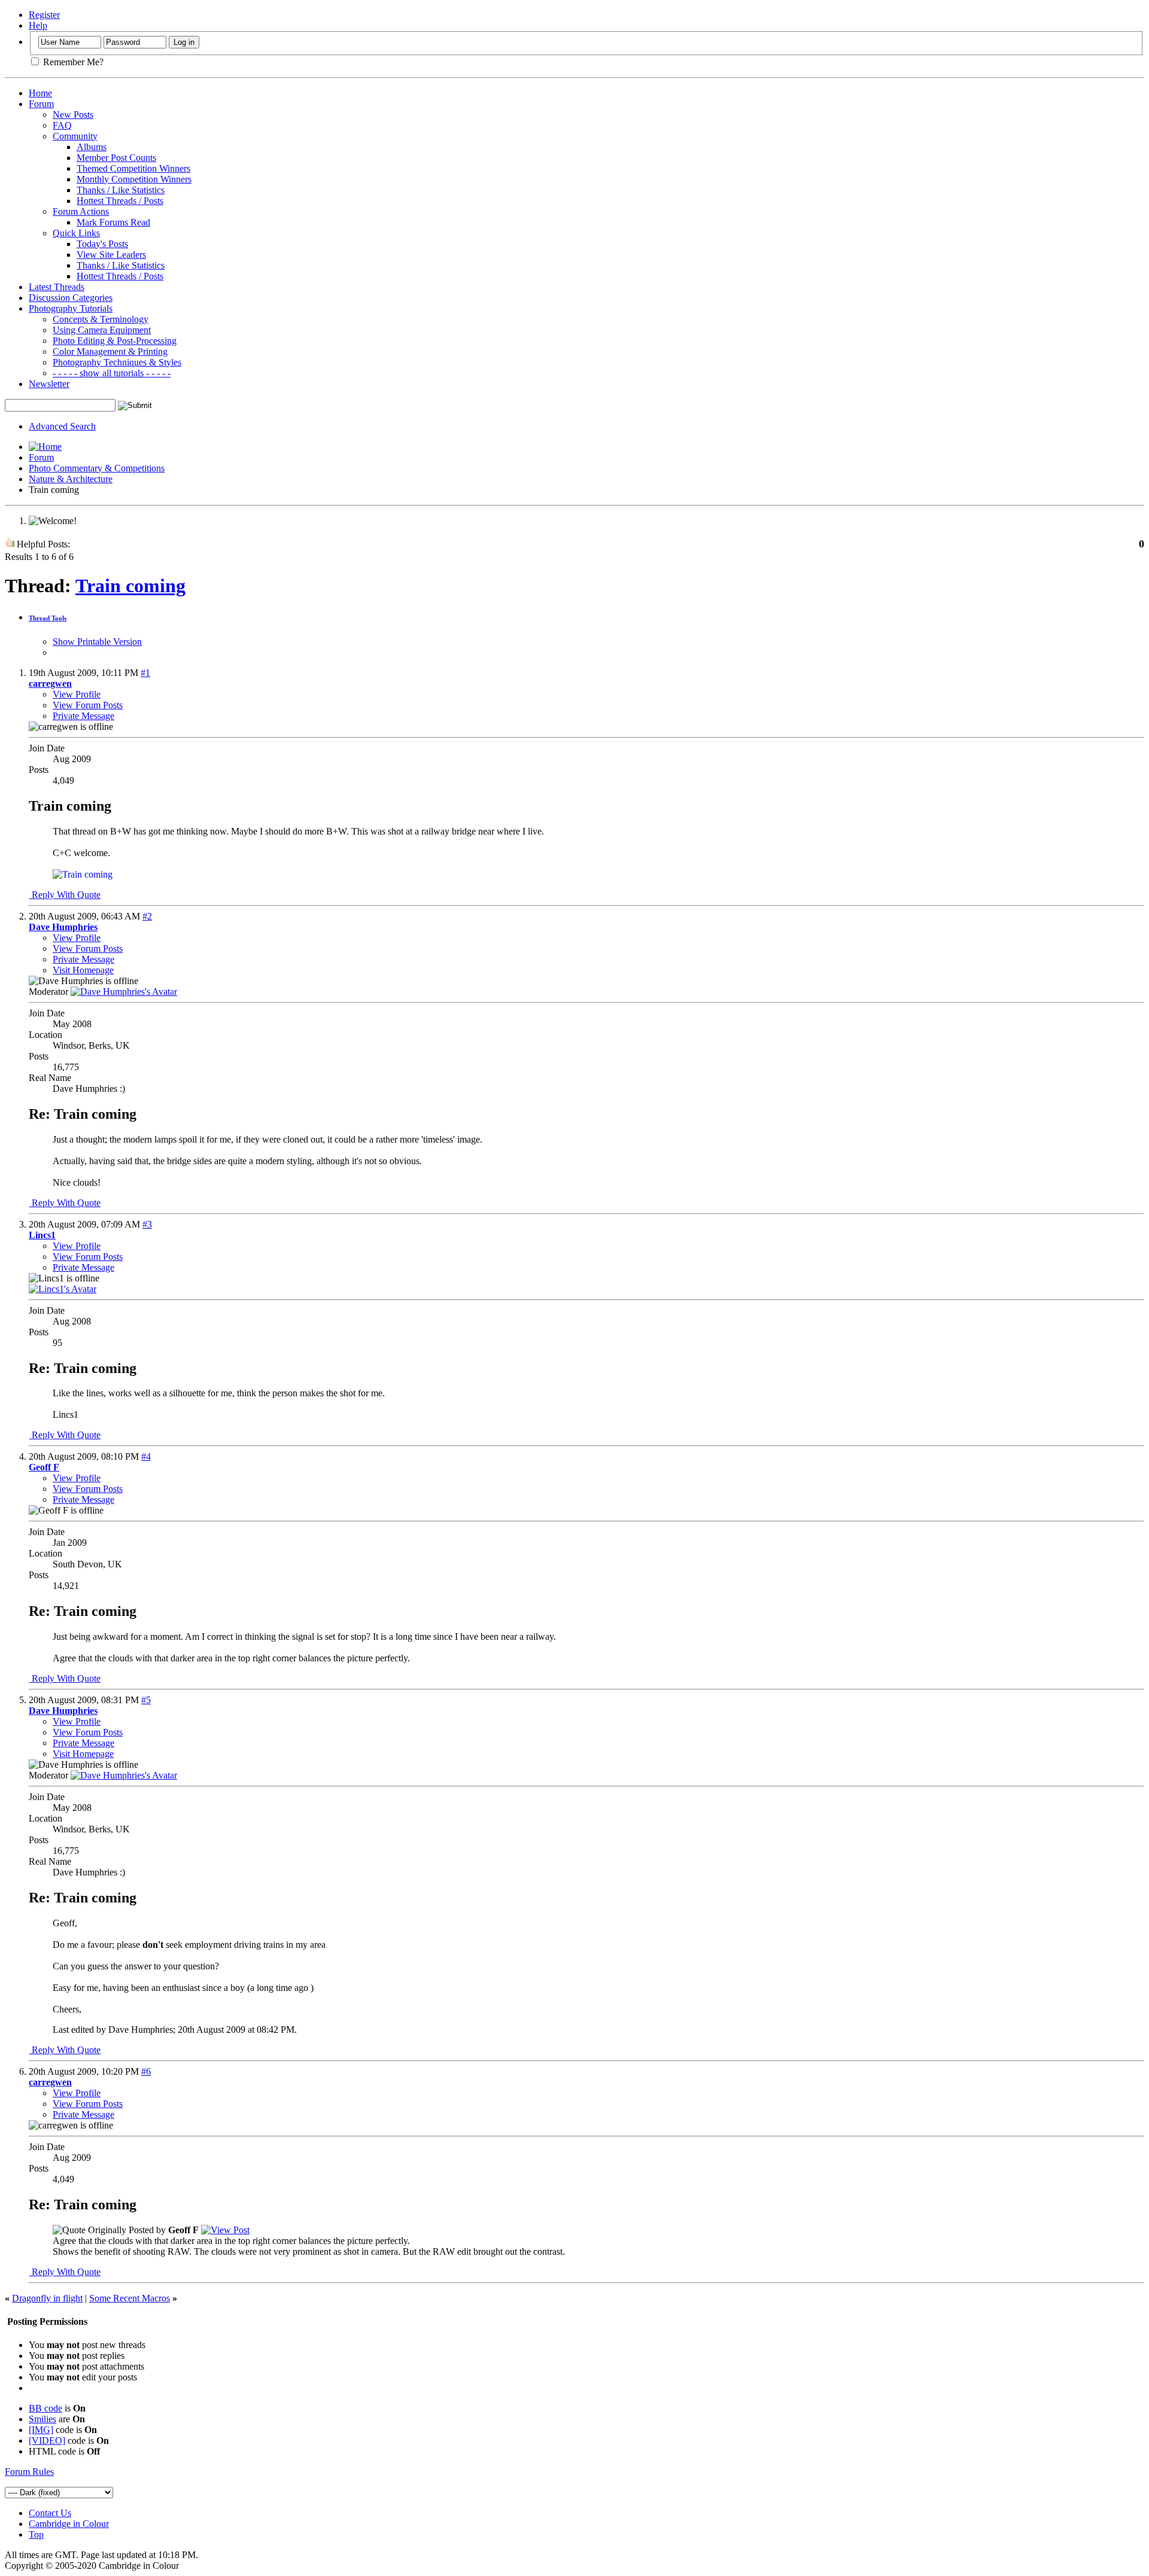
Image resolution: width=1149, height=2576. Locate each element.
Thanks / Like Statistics (121, 190)
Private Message (83, 716)
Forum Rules (29, 2472)
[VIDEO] (47, 2440)
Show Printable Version (97, 642)
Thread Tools (48, 618)
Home (40, 93)
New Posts (73, 115)
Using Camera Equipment (102, 330)
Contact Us (50, 2513)
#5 (146, 1700)
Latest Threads (57, 287)
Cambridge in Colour (69, 2524)
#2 (147, 916)
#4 (146, 1456)
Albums (92, 147)
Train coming (130, 586)
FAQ (62, 125)
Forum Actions (81, 211)
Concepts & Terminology (101, 319)
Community (75, 136)
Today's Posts (102, 244)
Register (44, 15)
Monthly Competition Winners (134, 179)
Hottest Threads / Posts (120, 201)
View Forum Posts (88, 705)
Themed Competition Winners (133, 168)
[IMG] (41, 2430)
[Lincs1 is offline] (63, 1289)
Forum (41, 104)
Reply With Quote (65, 895)
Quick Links (76, 233)
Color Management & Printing (110, 351)
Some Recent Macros (130, 2298)
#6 (146, 2071)
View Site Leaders (111, 255)
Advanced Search (62, 426)
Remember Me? (72, 62)
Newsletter (49, 384)
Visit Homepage (83, 970)
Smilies (42, 2419)
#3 (147, 1224)
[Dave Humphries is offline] (124, 992)
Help (38, 25)
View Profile (77, 694)
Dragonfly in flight (47, 2298)
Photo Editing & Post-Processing (115, 341)
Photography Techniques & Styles (117, 362)
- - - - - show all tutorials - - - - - (112, 373)
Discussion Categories (71, 298)
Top (36, 2534)
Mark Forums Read (113, 222)
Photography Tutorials (71, 308)
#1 (145, 673)
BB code (45, 2408)
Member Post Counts (116, 158)
